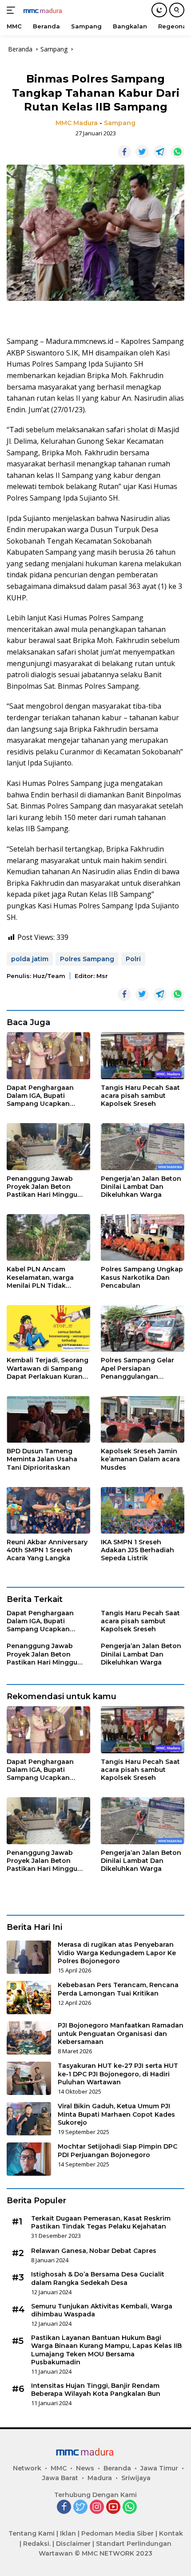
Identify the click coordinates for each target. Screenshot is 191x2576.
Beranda (117, 2468)
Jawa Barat (60, 2478)
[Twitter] (80, 2507)
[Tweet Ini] (142, 152)
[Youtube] (113, 2507)
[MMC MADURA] (49, 10)
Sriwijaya (136, 2478)
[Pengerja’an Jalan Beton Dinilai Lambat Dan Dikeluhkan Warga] (143, 1146)
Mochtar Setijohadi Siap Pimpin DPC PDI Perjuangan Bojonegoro (117, 2150)
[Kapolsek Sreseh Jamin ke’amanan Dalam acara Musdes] (143, 1419)
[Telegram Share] (160, 152)
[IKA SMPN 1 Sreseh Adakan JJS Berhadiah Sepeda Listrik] (143, 1510)
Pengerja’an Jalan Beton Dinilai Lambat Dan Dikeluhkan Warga (141, 1187)
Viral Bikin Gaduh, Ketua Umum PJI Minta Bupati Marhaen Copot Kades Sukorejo (116, 2114)
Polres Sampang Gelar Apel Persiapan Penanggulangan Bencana (137, 1368)
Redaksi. (37, 2544)
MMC (59, 2468)
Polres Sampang (87, 959)
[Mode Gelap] (159, 10)
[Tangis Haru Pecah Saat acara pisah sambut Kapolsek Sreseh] (143, 1056)
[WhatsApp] (130, 2507)
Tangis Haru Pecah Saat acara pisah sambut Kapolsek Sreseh (140, 1096)
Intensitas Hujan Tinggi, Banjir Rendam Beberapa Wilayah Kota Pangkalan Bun (96, 2390)
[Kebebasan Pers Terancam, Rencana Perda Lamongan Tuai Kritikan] (29, 1998)
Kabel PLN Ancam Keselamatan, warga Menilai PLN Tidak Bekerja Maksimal (40, 1277)
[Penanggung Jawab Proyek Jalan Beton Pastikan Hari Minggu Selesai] (48, 1146)
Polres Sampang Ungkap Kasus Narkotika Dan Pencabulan (142, 1277)
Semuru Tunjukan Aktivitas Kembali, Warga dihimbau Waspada (102, 2310)
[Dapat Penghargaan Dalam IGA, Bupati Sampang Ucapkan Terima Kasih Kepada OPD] (48, 1056)
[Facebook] (64, 2507)
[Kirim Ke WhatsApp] (178, 152)
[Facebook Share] (124, 152)
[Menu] (13, 10)
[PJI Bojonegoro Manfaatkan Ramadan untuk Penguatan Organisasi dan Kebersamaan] (29, 2038)
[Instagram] (97, 2507)
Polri (133, 959)
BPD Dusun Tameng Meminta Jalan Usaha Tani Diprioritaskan (42, 1459)
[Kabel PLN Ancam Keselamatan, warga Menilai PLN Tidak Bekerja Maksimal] (48, 1237)
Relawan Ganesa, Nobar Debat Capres (94, 2251)
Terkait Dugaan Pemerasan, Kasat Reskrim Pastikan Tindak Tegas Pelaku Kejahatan (101, 2222)
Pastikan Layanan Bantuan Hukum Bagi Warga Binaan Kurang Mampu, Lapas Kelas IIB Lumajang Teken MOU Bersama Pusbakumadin (106, 2350)
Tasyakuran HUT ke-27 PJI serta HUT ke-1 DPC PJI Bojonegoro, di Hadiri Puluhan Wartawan (118, 2074)
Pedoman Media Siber (117, 2533)
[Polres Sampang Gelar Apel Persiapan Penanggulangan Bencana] (143, 1328)
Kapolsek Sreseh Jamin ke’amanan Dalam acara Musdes (140, 1459)
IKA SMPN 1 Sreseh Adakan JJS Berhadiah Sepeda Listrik (137, 1550)
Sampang (120, 123)
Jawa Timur (159, 2468)
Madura (100, 2478)
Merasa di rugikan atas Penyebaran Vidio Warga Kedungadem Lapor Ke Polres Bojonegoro (117, 1953)
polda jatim (30, 959)
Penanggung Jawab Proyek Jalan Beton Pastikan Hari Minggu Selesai (42, 1187)
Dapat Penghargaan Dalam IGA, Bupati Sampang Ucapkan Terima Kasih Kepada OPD (42, 1096)
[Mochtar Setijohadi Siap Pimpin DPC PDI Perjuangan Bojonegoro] (29, 2159)
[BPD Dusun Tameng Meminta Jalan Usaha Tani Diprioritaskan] (48, 1419)
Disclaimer (73, 2544)
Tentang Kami (32, 2533)
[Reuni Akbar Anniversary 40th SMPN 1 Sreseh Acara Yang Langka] (48, 1510)
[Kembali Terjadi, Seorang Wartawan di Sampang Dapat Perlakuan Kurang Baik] (48, 1328)
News (85, 2468)
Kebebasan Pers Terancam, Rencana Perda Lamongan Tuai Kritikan (118, 1989)
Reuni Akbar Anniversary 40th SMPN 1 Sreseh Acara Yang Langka (47, 1550)
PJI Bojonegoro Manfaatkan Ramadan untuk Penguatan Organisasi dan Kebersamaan (121, 2033)
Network (27, 2468)
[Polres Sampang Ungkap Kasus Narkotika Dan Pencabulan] (143, 1237)
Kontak (171, 2533)
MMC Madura (77, 123)
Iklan (68, 2533)
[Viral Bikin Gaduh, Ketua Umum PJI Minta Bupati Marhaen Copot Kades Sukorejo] (29, 2119)
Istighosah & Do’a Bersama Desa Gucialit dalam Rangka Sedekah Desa (98, 2278)
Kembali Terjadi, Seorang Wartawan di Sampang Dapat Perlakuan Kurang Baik (48, 1368)
